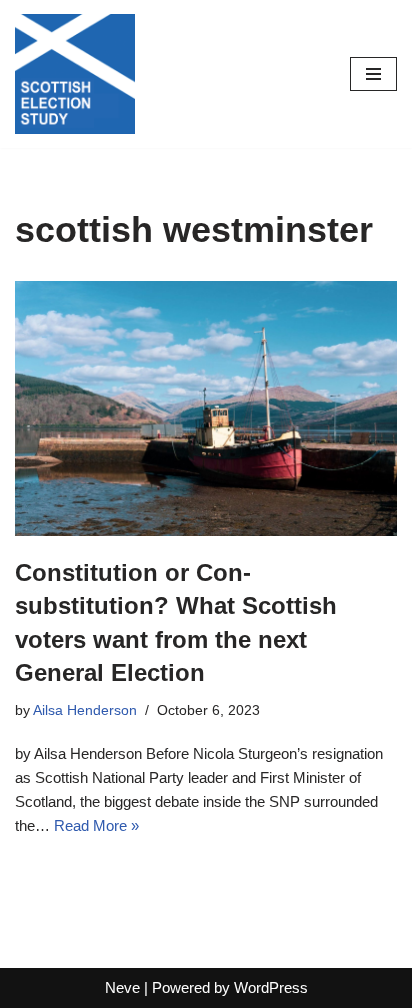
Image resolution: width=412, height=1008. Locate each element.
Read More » (96, 825)
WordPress (271, 987)
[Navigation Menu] (373, 74)
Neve (122, 987)
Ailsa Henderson (85, 710)
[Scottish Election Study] (75, 74)
